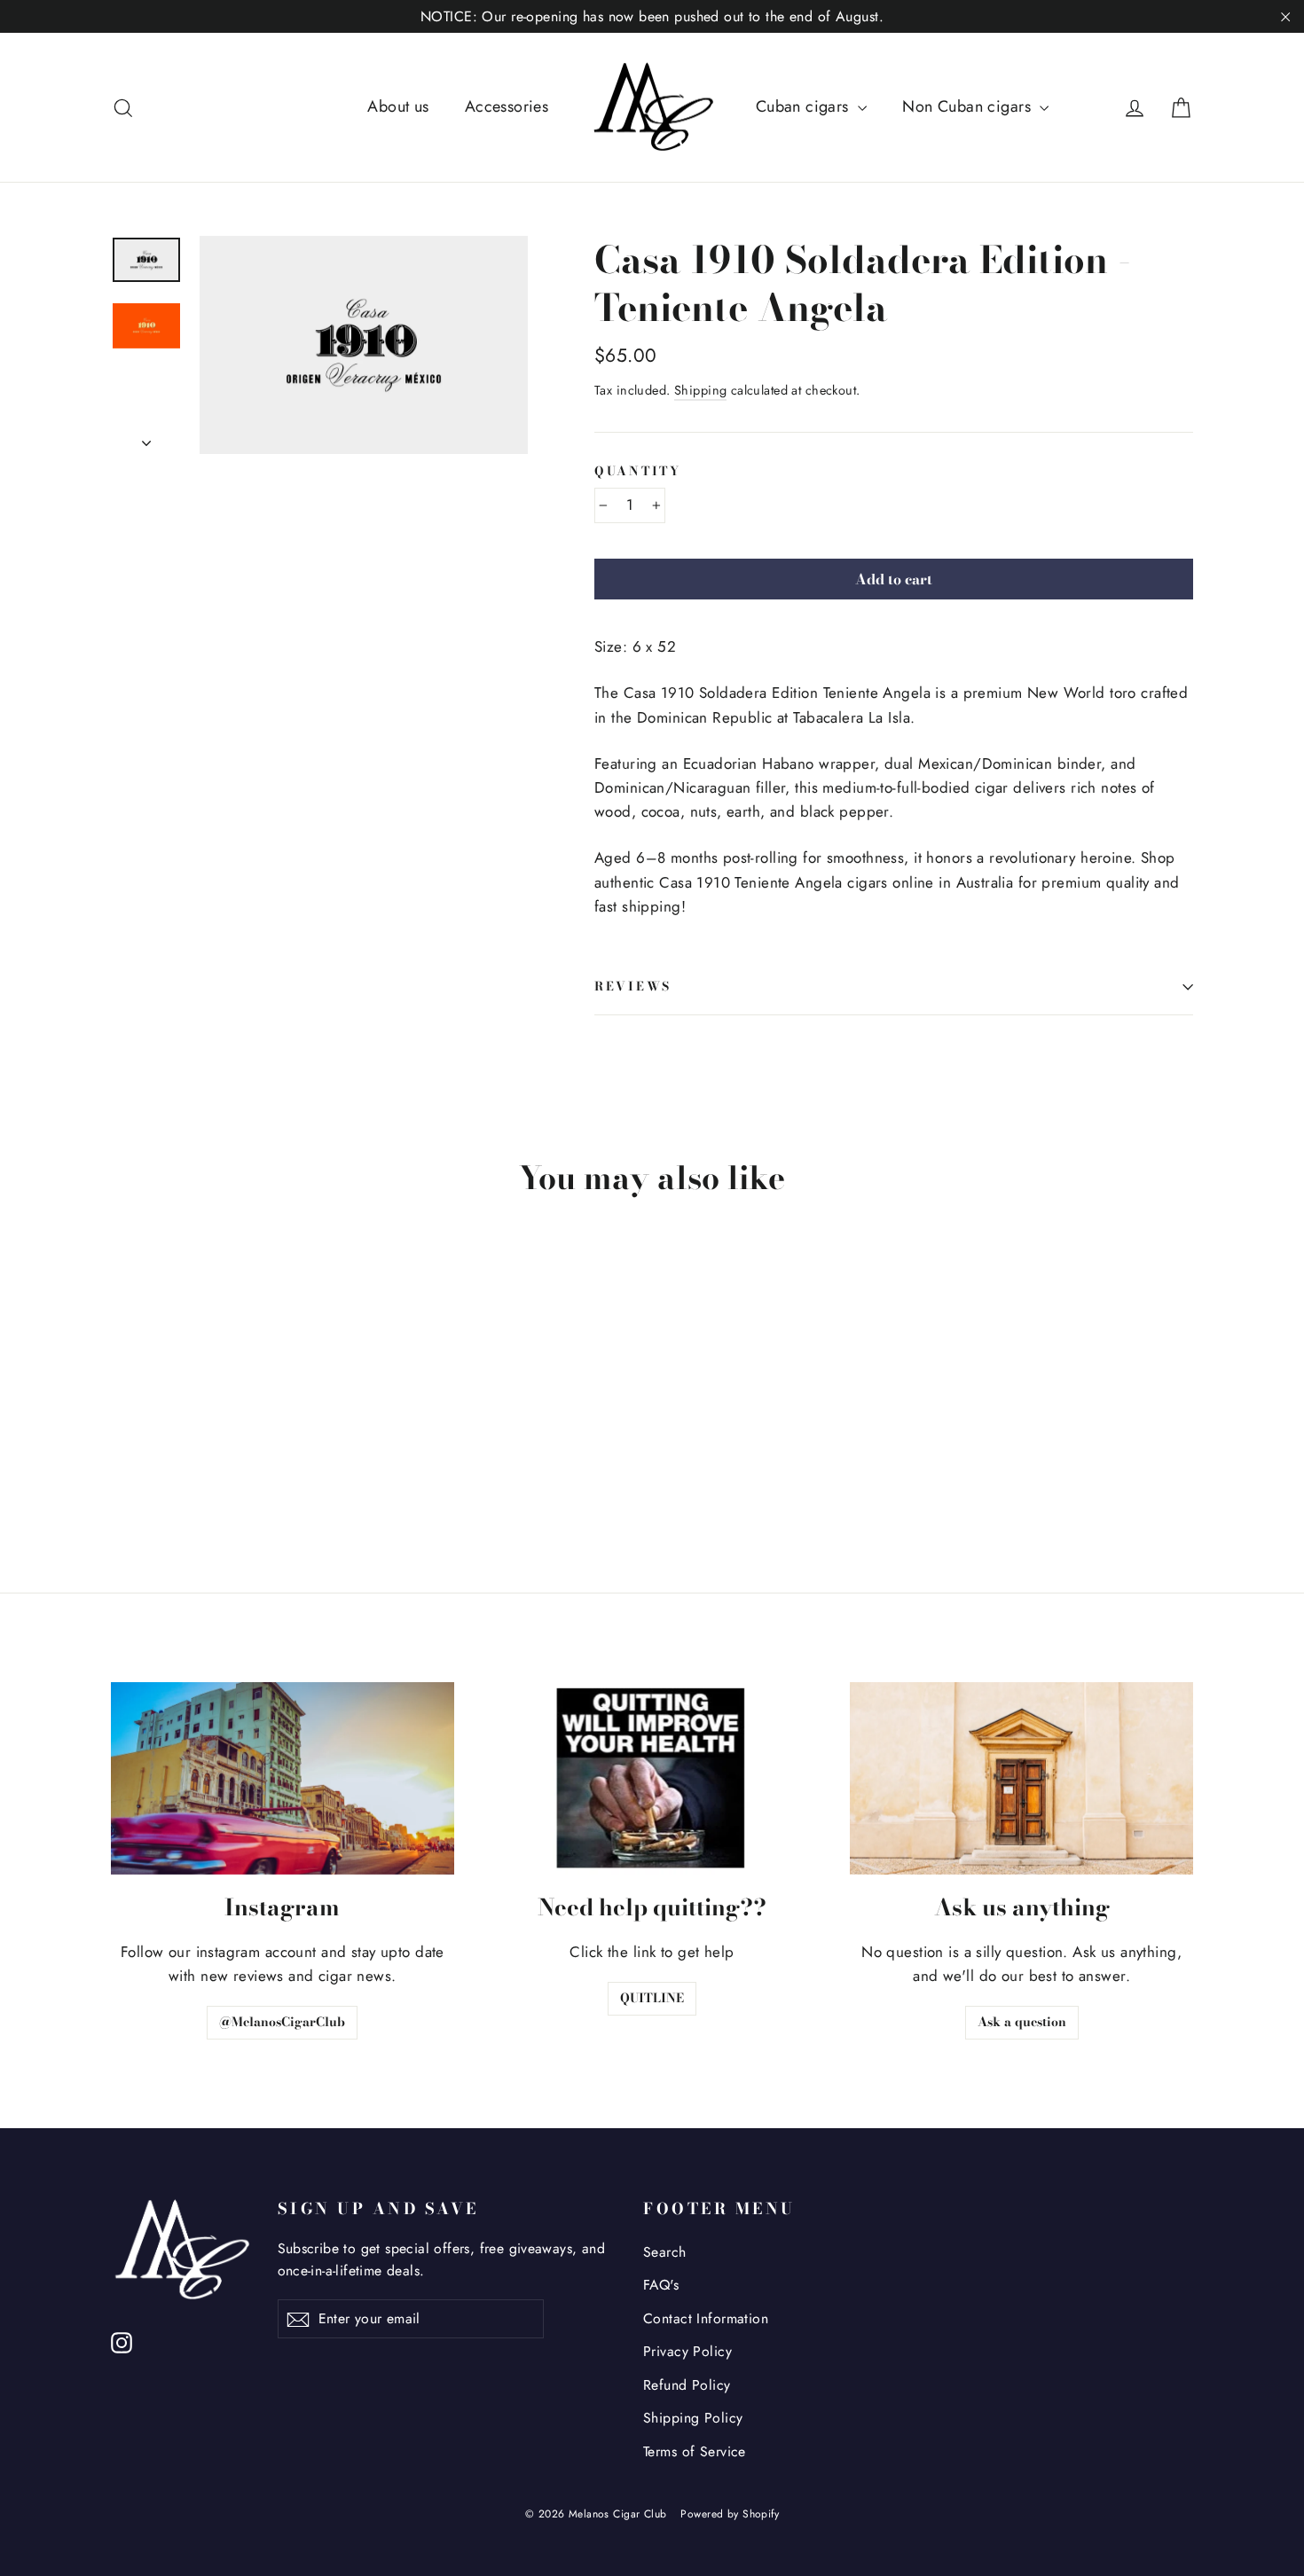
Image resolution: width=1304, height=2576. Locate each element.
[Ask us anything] (1021, 1778)
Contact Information (706, 2318)
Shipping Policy (693, 2418)
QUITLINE (652, 1998)
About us (398, 106)
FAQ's (661, 2285)
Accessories (507, 106)
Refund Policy (687, 2385)
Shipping (700, 390)
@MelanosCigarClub (282, 2022)
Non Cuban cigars (969, 106)
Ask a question (1022, 2022)
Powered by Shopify (730, 2514)
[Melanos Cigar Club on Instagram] (122, 2341)
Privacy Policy (687, 2351)
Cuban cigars (805, 106)
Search (665, 2252)
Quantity (638, 472)
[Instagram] (283, 1778)
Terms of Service (695, 2451)
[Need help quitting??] (652, 1778)
